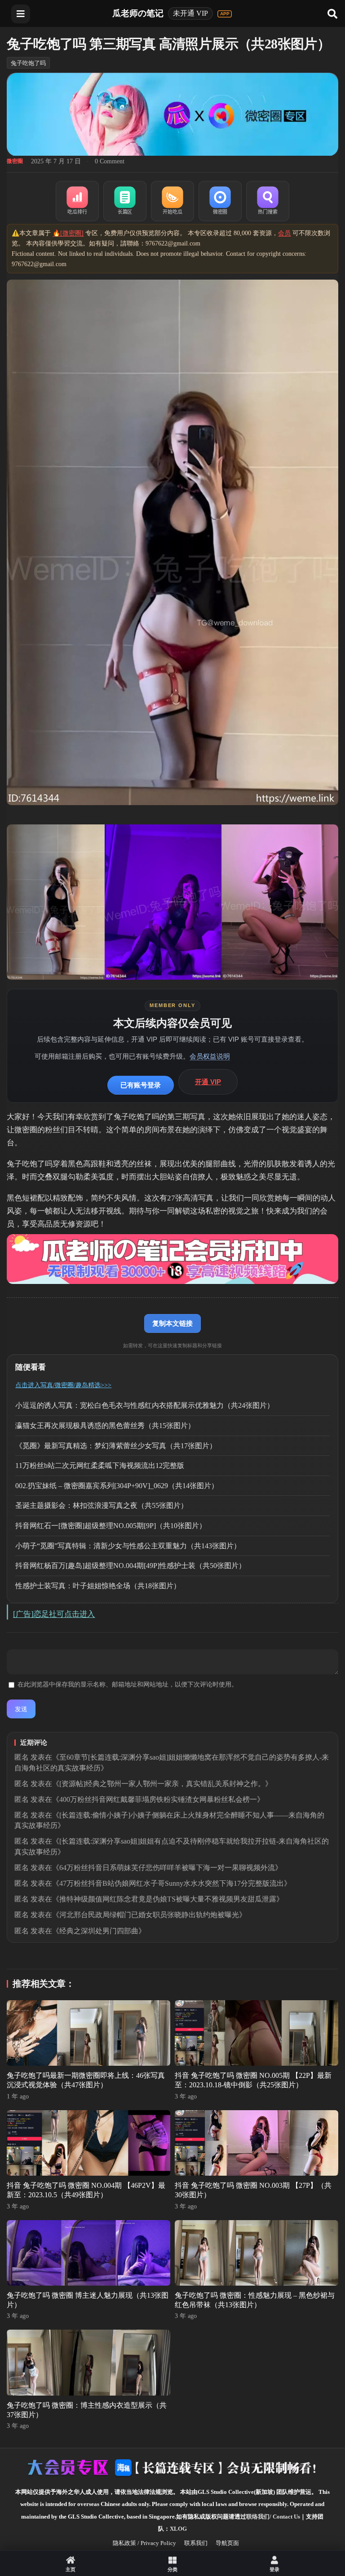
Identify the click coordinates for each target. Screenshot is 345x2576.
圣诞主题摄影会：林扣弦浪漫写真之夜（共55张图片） (102, 1505)
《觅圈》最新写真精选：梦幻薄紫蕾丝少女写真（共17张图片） (116, 1446)
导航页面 (227, 2543)
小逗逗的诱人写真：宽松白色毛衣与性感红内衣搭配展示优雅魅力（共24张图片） (145, 1405)
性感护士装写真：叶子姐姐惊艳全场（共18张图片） (98, 1586)
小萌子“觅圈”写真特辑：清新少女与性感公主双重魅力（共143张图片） (128, 1546)
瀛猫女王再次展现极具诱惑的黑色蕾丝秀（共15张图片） (105, 1426)
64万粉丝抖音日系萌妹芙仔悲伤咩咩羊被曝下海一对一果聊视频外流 (167, 1868)
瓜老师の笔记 (138, 13)
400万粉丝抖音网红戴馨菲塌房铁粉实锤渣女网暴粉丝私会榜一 (158, 1799)
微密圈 (15, 161)
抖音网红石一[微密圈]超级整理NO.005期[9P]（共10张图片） (111, 1526)
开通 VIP (208, 1082)
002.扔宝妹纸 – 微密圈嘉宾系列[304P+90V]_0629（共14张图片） (117, 1486)
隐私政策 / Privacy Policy (144, 2543)
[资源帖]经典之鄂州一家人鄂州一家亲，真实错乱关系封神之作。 (162, 1784)
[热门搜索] (268, 201)
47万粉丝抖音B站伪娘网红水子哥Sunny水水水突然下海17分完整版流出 (172, 1883)
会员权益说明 (210, 1056)
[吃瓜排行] (77, 201)
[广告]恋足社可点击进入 (54, 1614)
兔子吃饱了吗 (28, 63)
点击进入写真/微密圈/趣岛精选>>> (63, 1385)
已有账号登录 (141, 1085)
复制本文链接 (172, 1323)
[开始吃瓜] (172, 201)
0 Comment (110, 161)
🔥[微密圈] (68, 233)
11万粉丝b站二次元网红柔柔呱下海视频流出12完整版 (100, 1465)
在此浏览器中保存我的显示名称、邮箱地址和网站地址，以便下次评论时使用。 (128, 1684)
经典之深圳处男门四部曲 (99, 1931)
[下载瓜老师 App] (225, 14)
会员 (284, 233)
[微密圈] (220, 201)
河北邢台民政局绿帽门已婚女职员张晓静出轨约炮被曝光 (149, 1915)
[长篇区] (125, 201)
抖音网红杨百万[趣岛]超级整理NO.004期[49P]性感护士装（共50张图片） (130, 1566)
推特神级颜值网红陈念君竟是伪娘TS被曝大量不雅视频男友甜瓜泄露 (168, 1899)
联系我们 (196, 2543)
